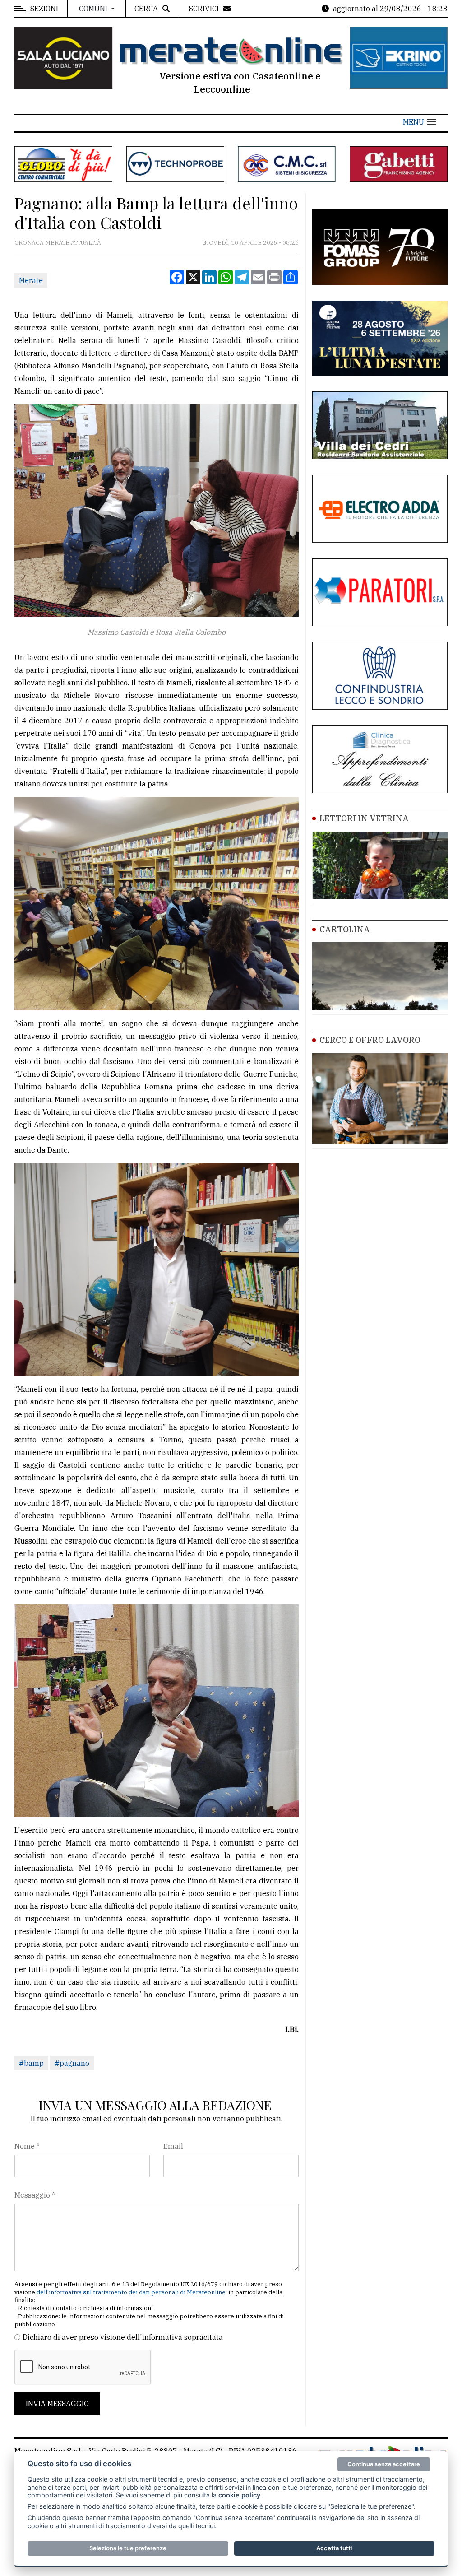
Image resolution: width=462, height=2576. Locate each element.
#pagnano (72, 2063)
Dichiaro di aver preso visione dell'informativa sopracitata (123, 2337)
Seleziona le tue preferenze (128, 2548)
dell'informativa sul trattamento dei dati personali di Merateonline (131, 2292)
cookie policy (239, 2495)
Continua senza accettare (384, 2464)
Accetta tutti (334, 2548)
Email (173, 2146)
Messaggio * (35, 2195)
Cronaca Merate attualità (58, 243)
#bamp (31, 2063)
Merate (31, 280)
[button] (420, 122)
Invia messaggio (57, 2404)
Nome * (27, 2146)
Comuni (94, 9)
